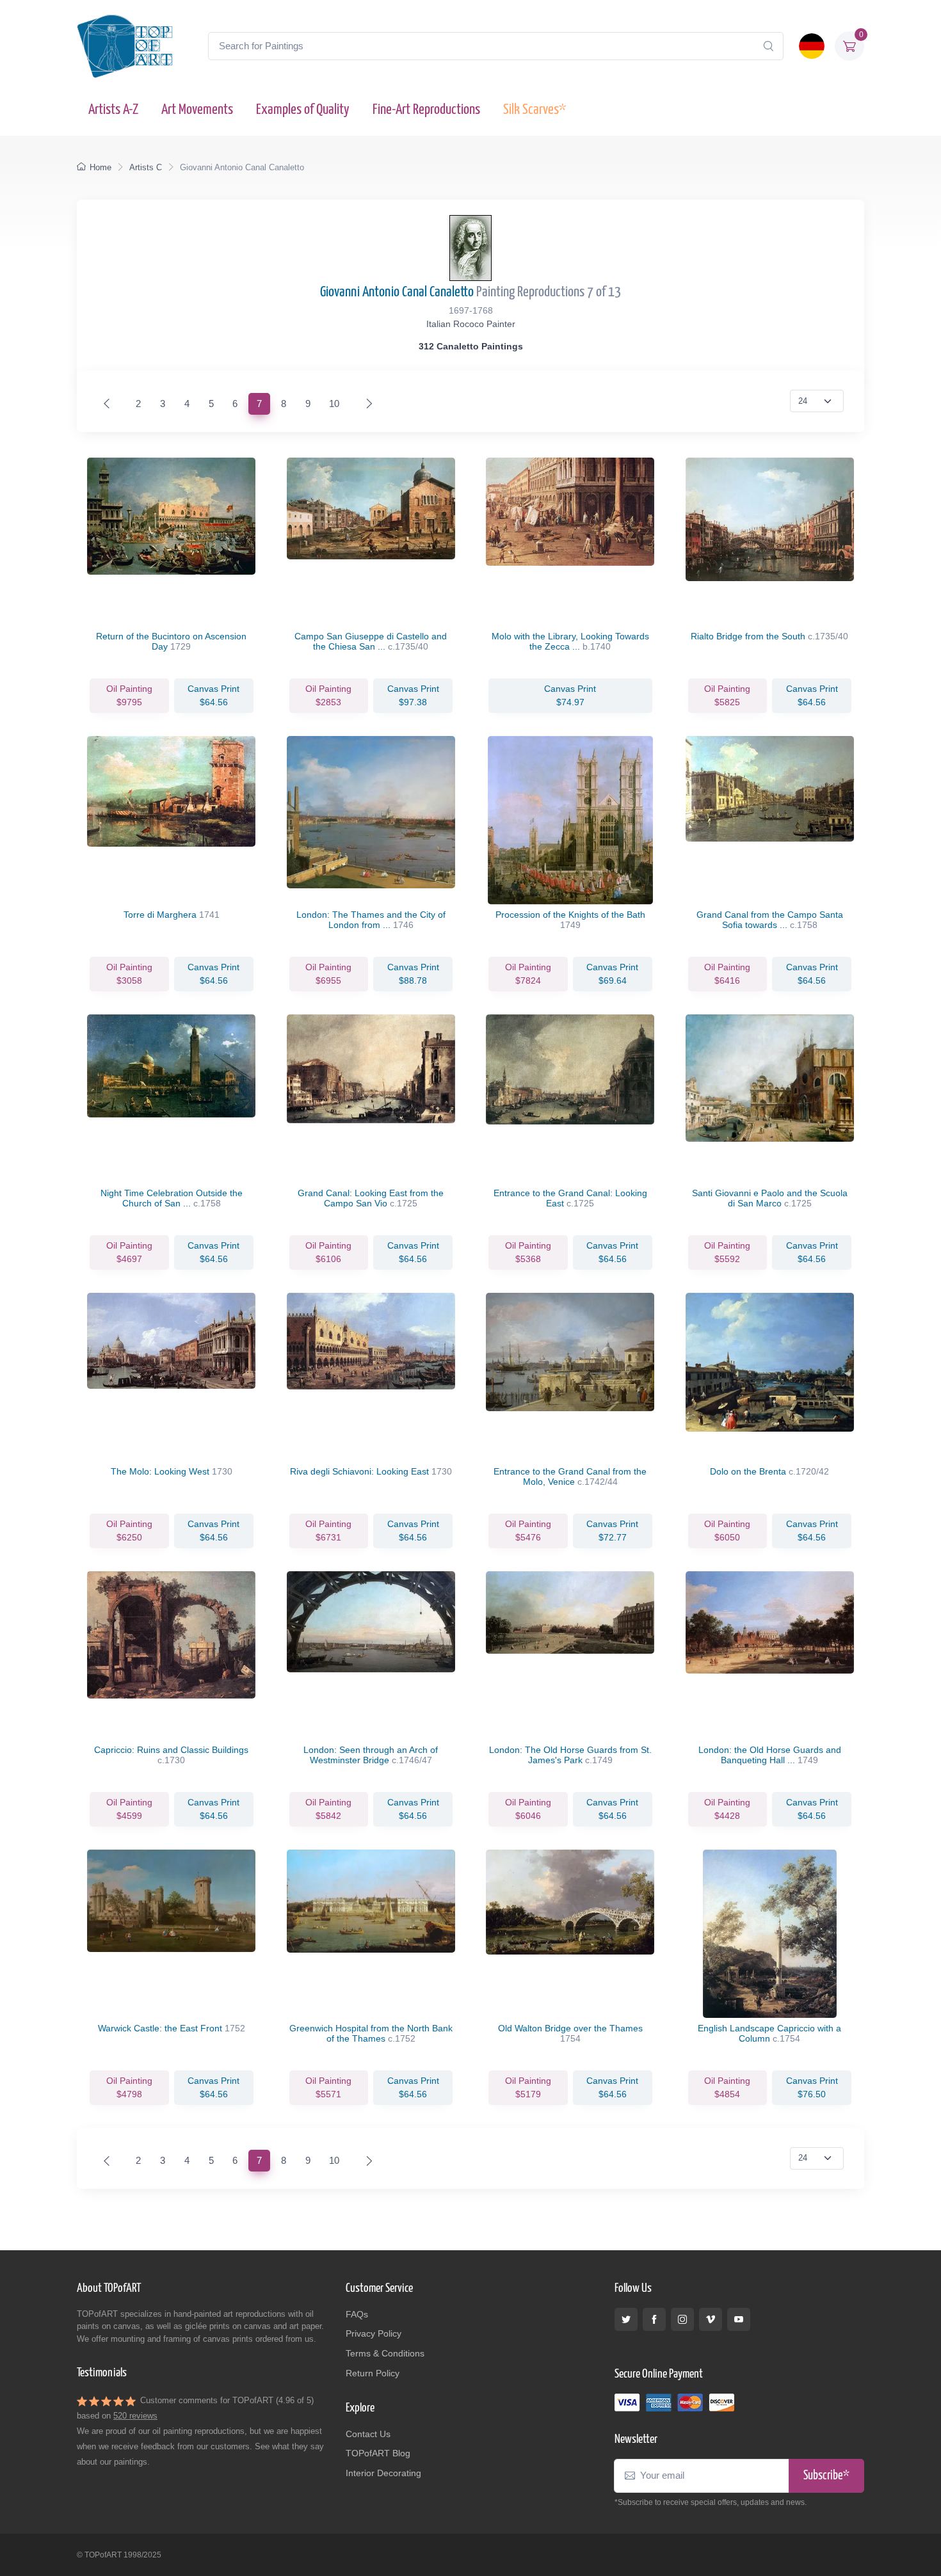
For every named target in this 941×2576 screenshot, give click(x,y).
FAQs (357, 2314)
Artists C (146, 167)
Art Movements (197, 110)
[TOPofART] (125, 46)
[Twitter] (626, 2319)
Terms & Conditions (385, 2353)
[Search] (768, 46)
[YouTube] (739, 2319)
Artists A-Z (113, 110)
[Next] (366, 404)
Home (101, 167)
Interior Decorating (383, 2473)
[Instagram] (682, 2319)
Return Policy (373, 2373)
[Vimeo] (711, 2319)
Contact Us (368, 2434)
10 (334, 404)
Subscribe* (826, 2476)
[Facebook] (654, 2319)
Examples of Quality (303, 110)
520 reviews (135, 2416)
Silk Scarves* (535, 110)
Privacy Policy (374, 2333)
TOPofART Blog (378, 2453)
